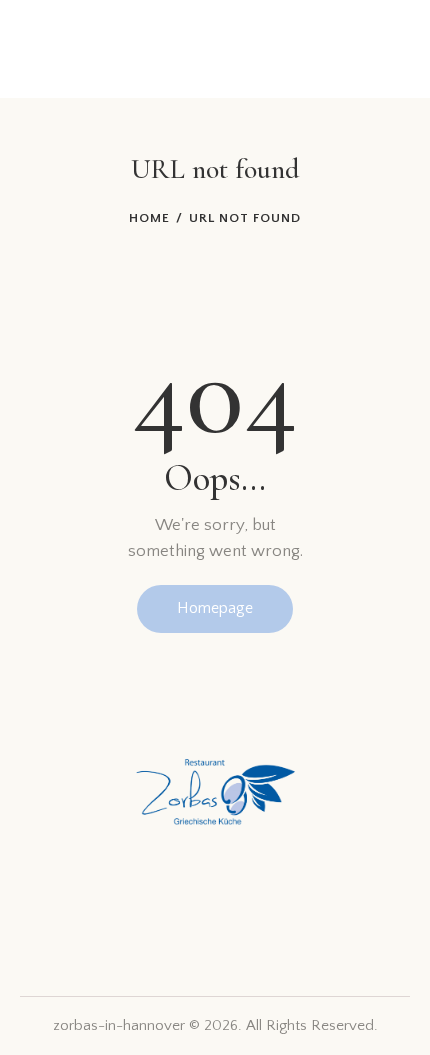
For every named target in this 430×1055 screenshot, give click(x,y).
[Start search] (354, 49)
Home (149, 218)
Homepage (215, 608)
